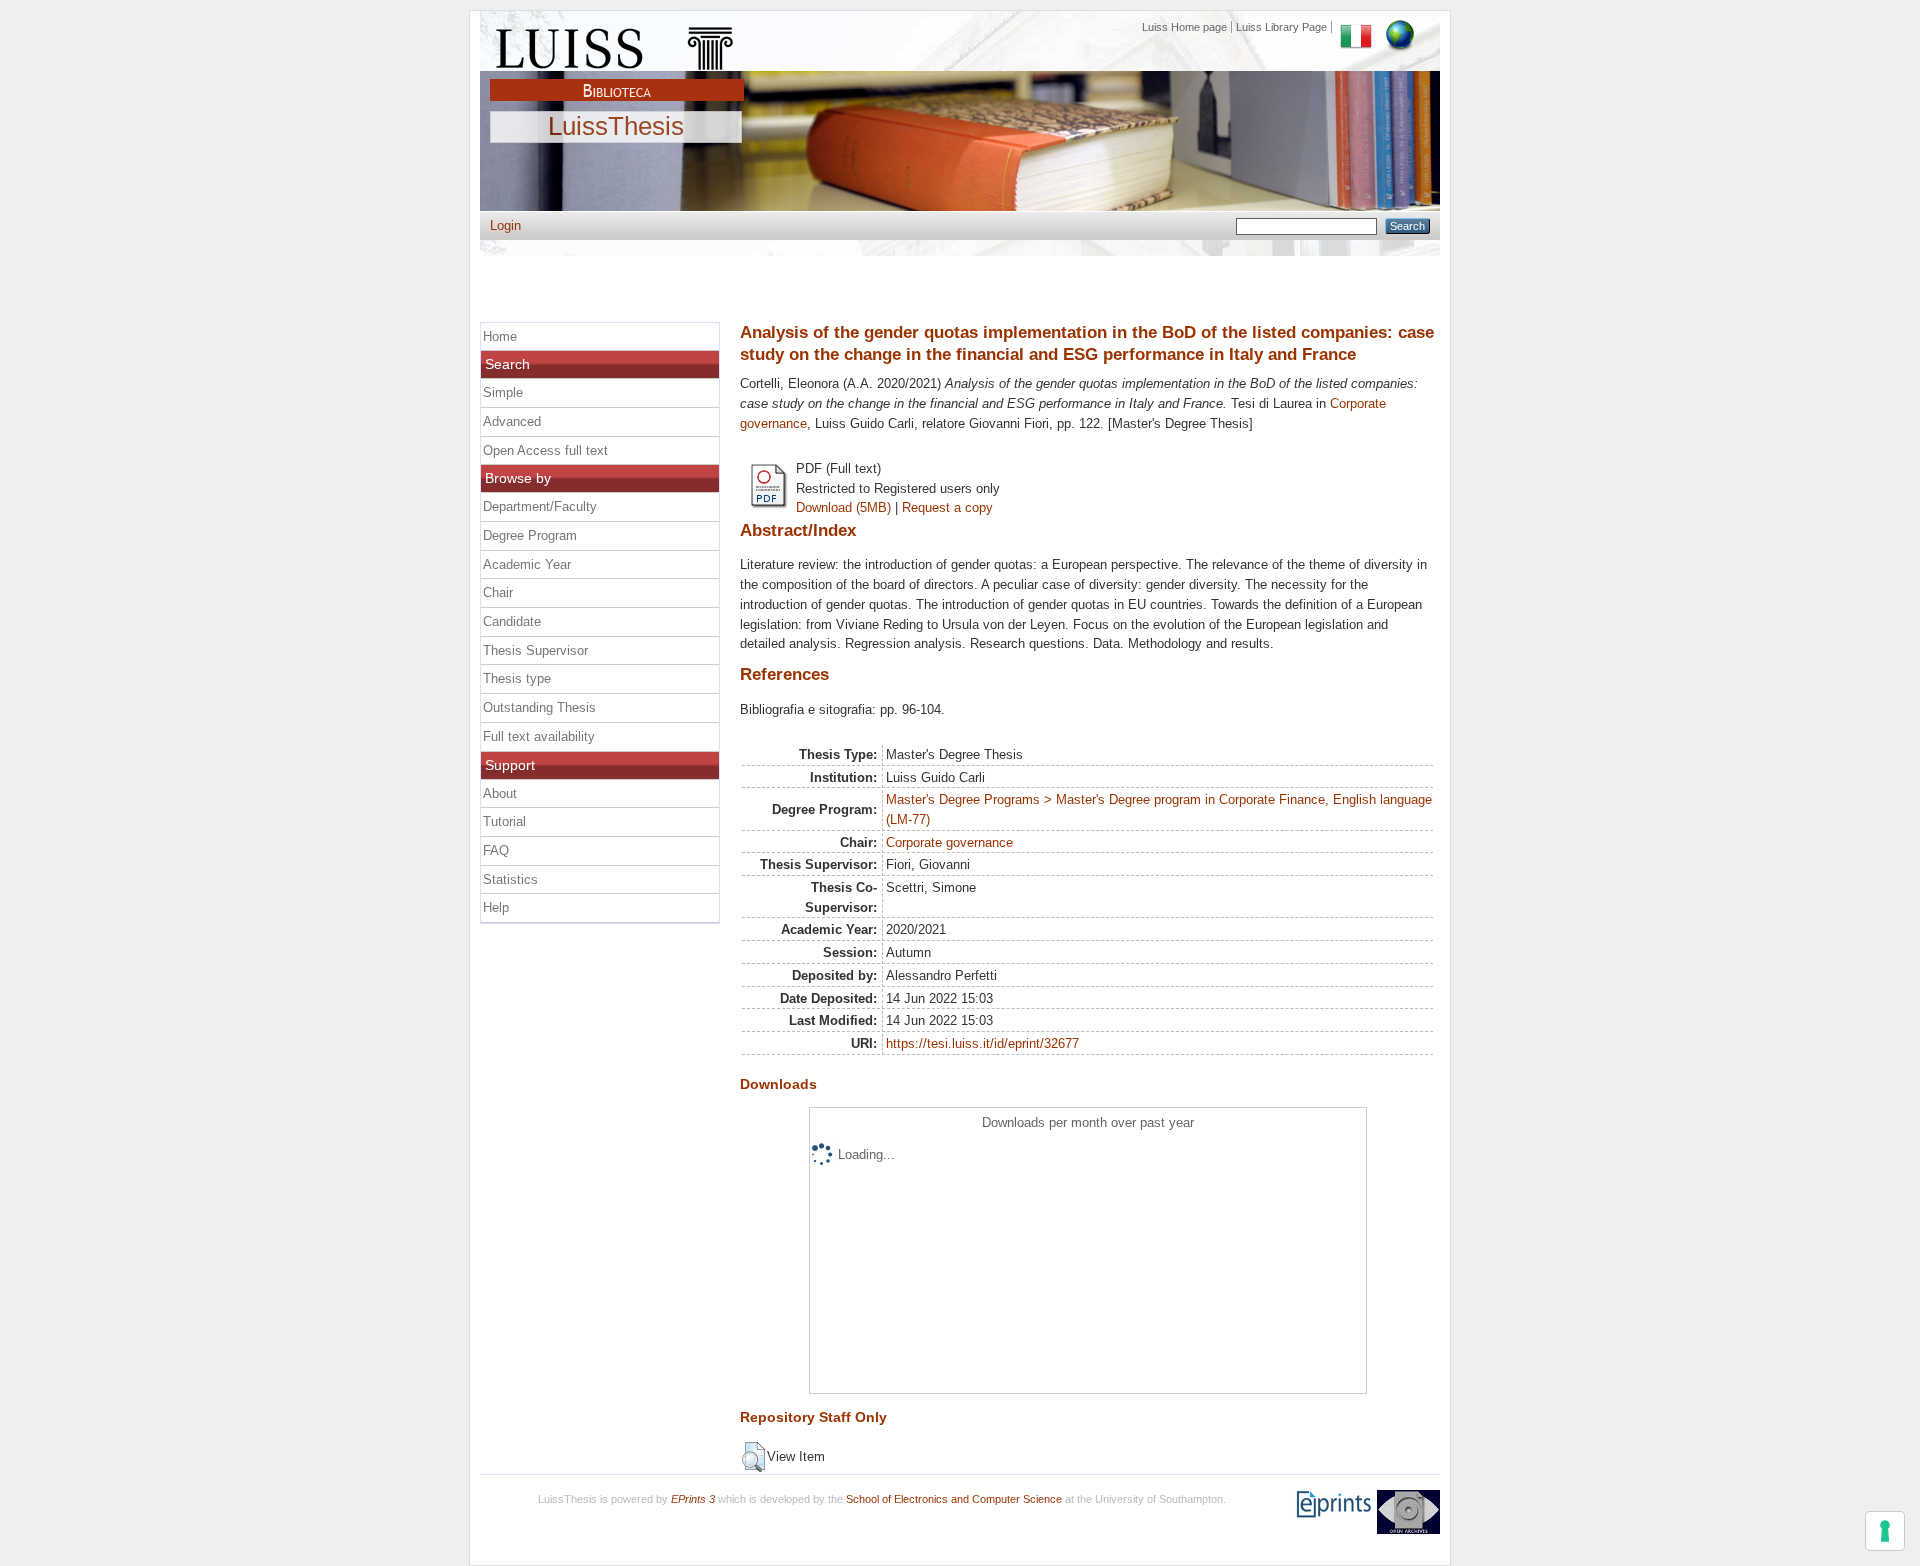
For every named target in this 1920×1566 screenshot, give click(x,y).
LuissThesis (616, 127)
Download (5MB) (843, 507)
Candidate (512, 621)
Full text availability (539, 736)
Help (496, 907)
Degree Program (530, 535)
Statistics (510, 879)
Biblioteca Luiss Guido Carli (617, 79)
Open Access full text (545, 450)
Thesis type (517, 678)
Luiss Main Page (617, 44)
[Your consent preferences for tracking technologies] (1885, 1531)
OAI (1408, 1512)
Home (500, 336)
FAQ (496, 850)
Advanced (512, 421)
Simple (503, 392)
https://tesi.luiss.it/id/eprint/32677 (982, 1043)
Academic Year (527, 564)
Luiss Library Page (1281, 27)
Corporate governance (949, 842)
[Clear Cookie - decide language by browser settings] (1400, 27)
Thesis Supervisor (535, 650)
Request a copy (947, 507)
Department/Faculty (540, 506)
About (500, 793)
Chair (498, 592)
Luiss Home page (1184, 27)
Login (505, 225)
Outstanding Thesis (539, 707)
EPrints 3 (693, 1499)
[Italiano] (1356, 27)
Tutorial (504, 821)
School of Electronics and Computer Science (954, 1499)
